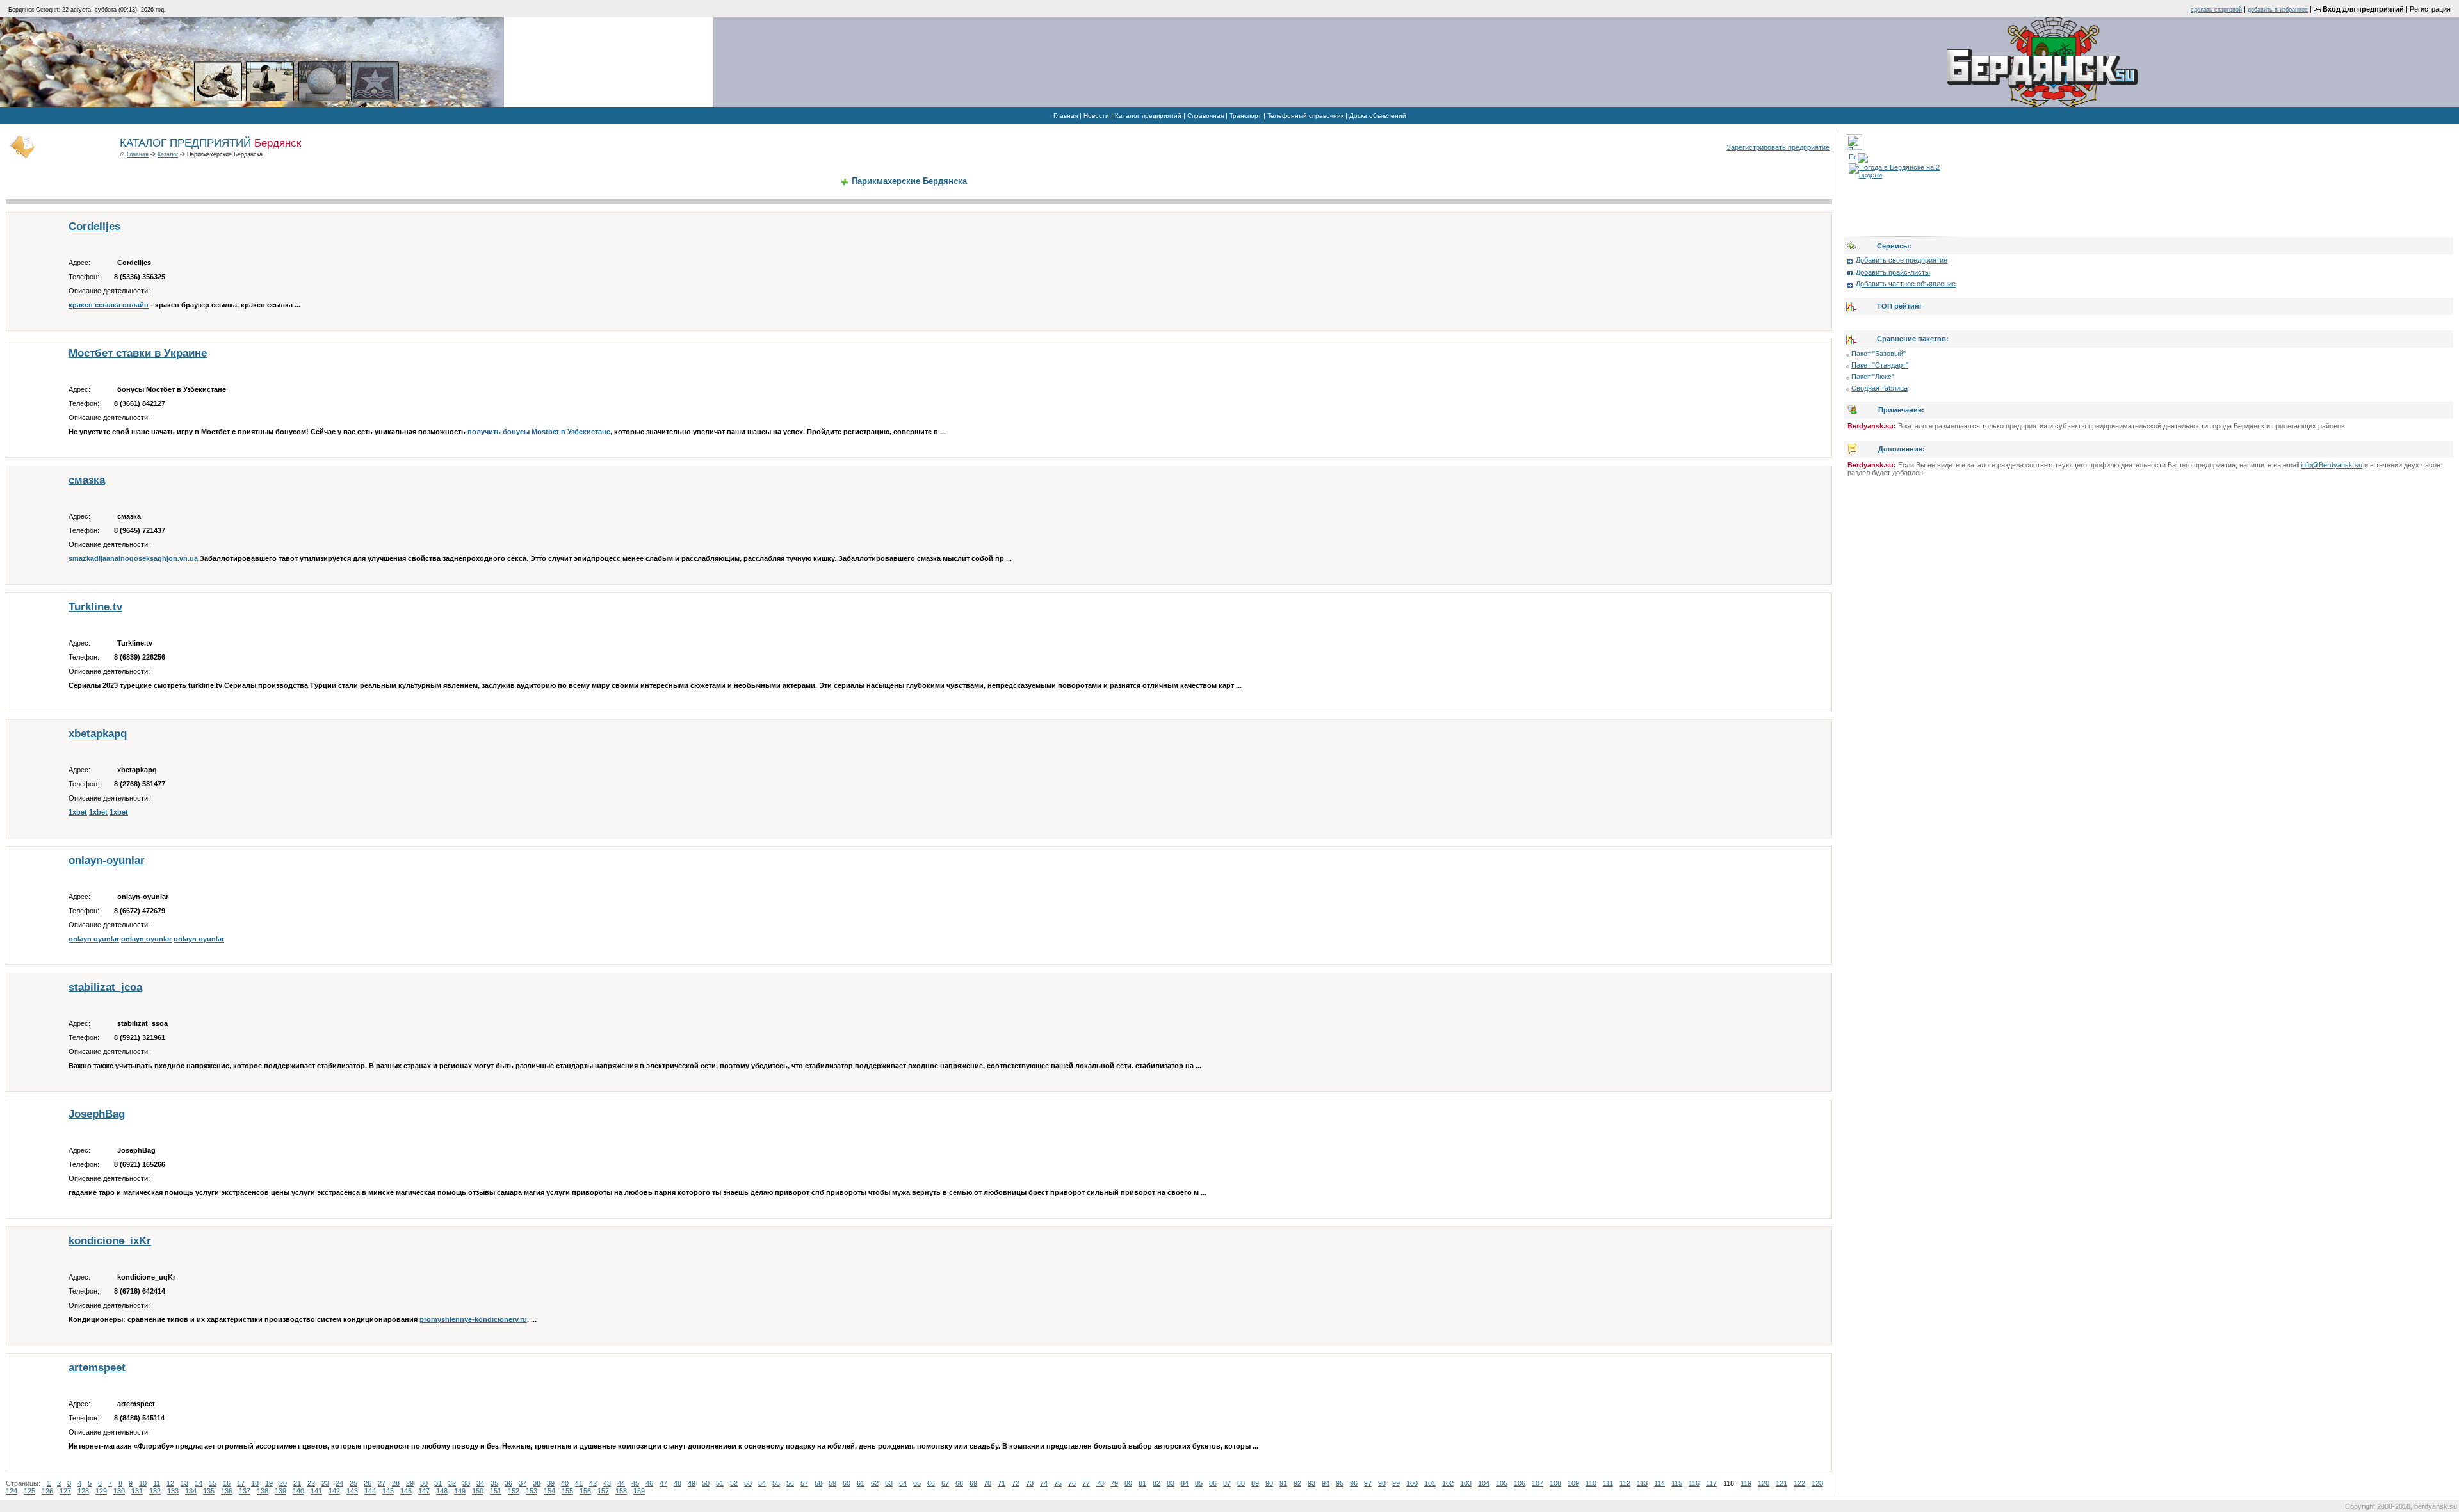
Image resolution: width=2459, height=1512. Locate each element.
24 (339, 1483)
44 (621, 1483)
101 (1430, 1483)
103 (1466, 1483)
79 (1114, 1483)
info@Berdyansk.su (2332, 465)
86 (1213, 1483)
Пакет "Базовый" (1879, 354)
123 (1817, 1483)
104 (1484, 1483)
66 (931, 1483)
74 (1044, 1483)
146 (406, 1491)
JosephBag (97, 1114)
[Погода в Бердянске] (1854, 147)
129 (101, 1491)
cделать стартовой (2216, 10)
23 (325, 1483)
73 (1030, 1483)
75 (1058, 1483)
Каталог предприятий (1148, 116)
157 (603, 1491)
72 (1016, 1483)
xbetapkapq (98, 734)
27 (382, 1483)
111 (1608, 1483)
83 (1171, 1483)
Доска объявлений (1378, 116)
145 (388, 1491)
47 (663, 1483)
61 (861, 1483)
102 (1448, 1483)
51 (720, 1483)
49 (692, 1483)
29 (410, 1483)
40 (565, 1483)
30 (424, 1483)
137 (245, 1491)
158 (621, 1491)
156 (585, 1491)
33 (466, 1483)
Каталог (168, 154)
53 (748, 1483)
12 (170, 1483)
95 (1340, 1483)
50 (706, 1483)
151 (496, 1491)
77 (1086, 1483)
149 (460, 1491)
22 (311, 1483)
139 (280, 1491)
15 (213, 1483)
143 (352, 1491)
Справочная (1205, 116)
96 (1354, 1483)
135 (209, 1491)
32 (452, 1483)
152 (514, 1491)
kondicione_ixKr (110, 1241)
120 (1764, 1483)
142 (334, 1491)
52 (734, 1483)
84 (1185, 1483)
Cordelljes (94, 226)
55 (776, 1483)
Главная (1066, 116)
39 (551, 1483)
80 (1128, 1483)
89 (1255, 1483)
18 (255, 1483)
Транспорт (1246, 116)
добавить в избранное (2278, 10)
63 (889, 1483)
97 (1368, 1483)
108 (1555, 1483)
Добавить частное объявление (1906, 284)
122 (1799, 1483)
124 (12, 1491)
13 (184, 1483)
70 (987, 1483)
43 (607, 1483)
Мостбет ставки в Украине (138, 353)
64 (903, 1483)
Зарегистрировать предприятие (1778, 147)
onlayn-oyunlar (107, 860)
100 (1412, 1483)
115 (1677, 1483)
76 (1072, 1483)
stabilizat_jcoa (105, 987)
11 (157, 1483)
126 (47, 1491)
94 (1326, 1483)
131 (137, 1491)
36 (508, 1483)
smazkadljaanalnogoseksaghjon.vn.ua (133, 558)
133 (173, 1491)
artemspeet (97, 1368)
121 (1781, 1483)
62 (875, 1483)
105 (1502, 1483)
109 (1573, 1483)
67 (945, 1483)
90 (1269, 1483)
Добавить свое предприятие (1902, 260)
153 (532, 1491)
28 (396, 1483)
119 (1746, 1483)
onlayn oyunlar (94, 939)
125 (29, 1491)
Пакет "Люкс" (1873, 377)
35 (494, 1483)
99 (1396, 1483)
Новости (1096, 116)
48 (678, 1483)
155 (567, 1491)
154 (549, 1491)
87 (1227, 1483)
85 (1199, 1483)
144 (370, 1491)
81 (1142, 1483)
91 (1283, 1483)
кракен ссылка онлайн (109, 305)
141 (316, 1491)
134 (191, 1491)
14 (199, 1483)
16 (227, 1483)
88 (1241, 1483)
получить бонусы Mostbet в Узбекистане (539, 432)
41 (579, 1483)
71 (1002, 1483)
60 (847, 1483)
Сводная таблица (1879, 388)
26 (368, 1483)
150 (478, 1491)
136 (227, 1491)
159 (639, 1491)
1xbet (78, 812)
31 (438, 1483)
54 (762, 1483)
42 (593, 1483)
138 (263, 1491)
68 (959, 1483)
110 (1591, 1483)
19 (269, 1483)
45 (635, 1483)
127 (65, 1491)
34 (480, 1483)
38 (537, 1483)
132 (155, 1491)
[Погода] (1858, 156)
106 (1520, 1483)
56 (790, 1483)
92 (1297, 1483)
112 (1625, 1483)
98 (1382, 1483)
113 (1642, 1483)
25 (353, 1483)
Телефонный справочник (1305, 116)
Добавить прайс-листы (1893, 272)
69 (973, 1483)
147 (424, 1491)
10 (143, 1483)
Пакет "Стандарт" (1880, 365)
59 (832, 1483)
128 (83, 1491)
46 (649, 1483)
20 (283, 1483)
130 (119, 1491)
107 (1538, 1483)
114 (1660, 1483)
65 (917, 1483)
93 (1311, 1483)
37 (523, 1483)
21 (297, 1483)
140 (298, 1491)
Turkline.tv (95, 607)
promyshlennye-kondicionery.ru (473, 1319)
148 (442, 1491)
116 (1694, 1483)
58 (818, 1483)
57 (804, 1483)
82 (1156, 1483)
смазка (87, 480)
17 (241, 1483)
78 (1100, 1483)
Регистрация (2430, 9)
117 (1711, 1483)
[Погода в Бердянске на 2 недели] (1901, 168)
